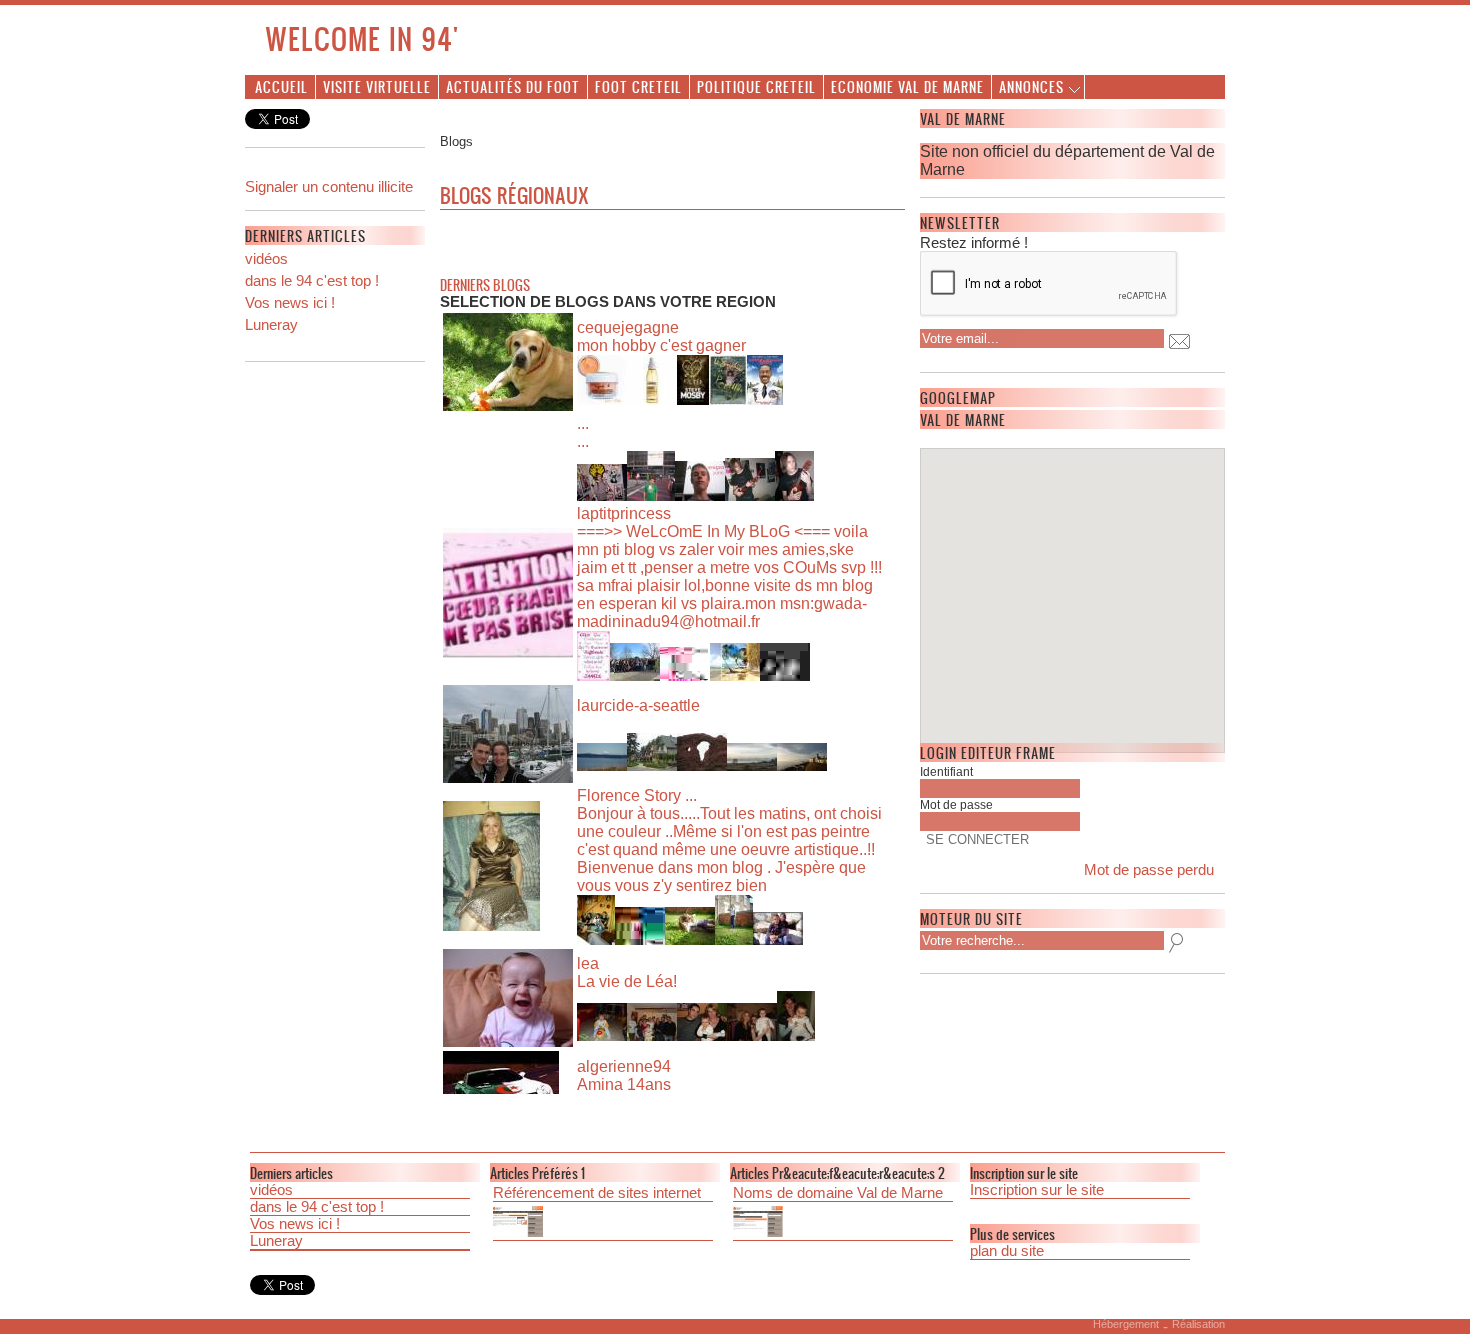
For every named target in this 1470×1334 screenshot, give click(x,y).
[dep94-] (335, 341)
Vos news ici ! (290, 303)
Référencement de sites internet (597, 1193)
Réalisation (1198, 1324)
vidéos (266, 259)
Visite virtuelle (377, 86)
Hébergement (1126, 1324)
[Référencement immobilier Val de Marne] (603, 1223)
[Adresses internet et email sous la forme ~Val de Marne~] (843, 1223)
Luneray (271, 325)
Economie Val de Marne (907, 86)
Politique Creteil (756, 86)
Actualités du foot (513, 86)
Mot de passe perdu (1149, 870)
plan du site (1007, 1251)
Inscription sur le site (1037, 1190)
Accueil (281, 86)
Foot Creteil (638, 86)
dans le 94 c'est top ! (312, 281)
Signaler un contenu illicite (329, 187)
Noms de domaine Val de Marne (838, 1193)
